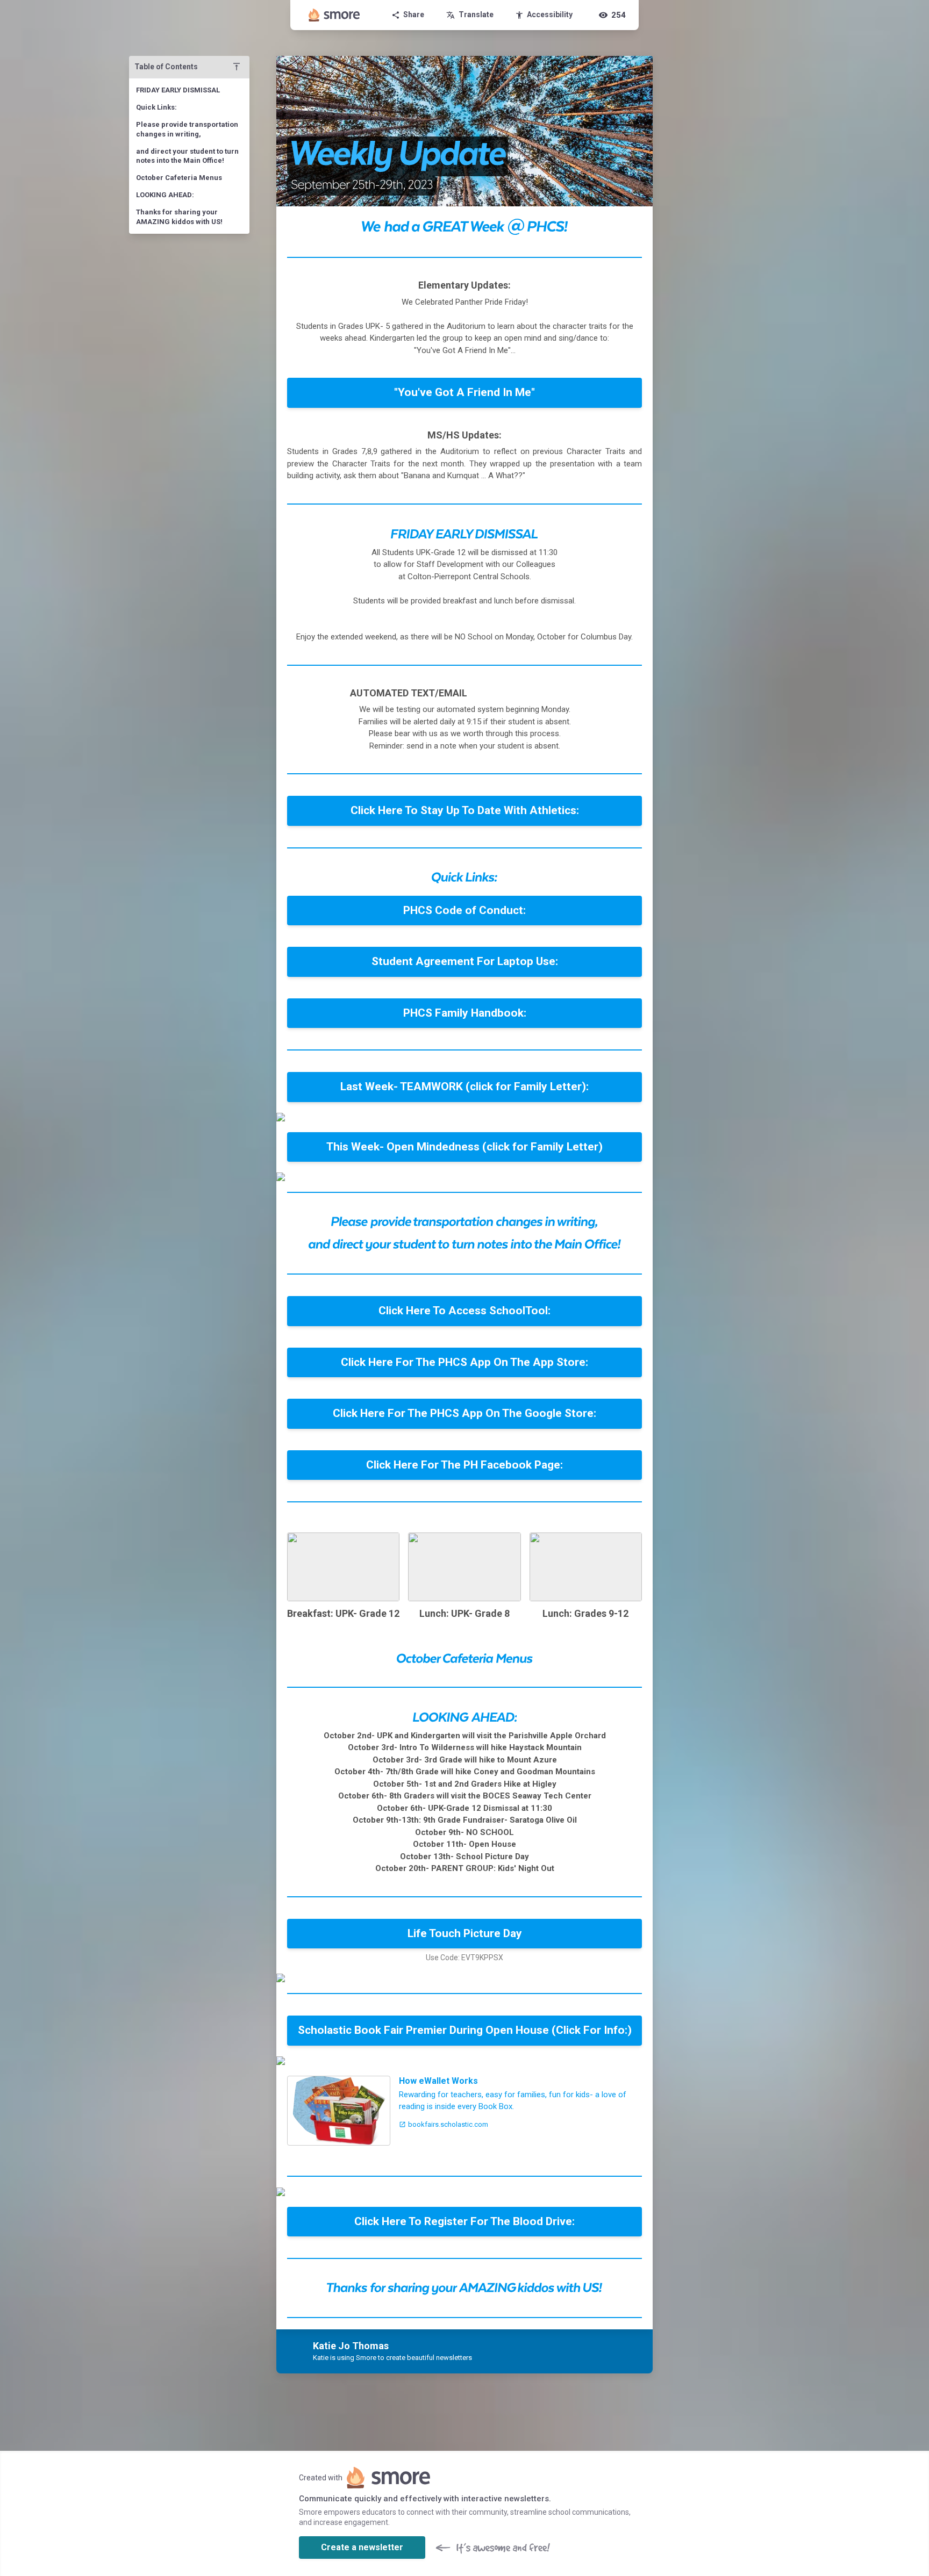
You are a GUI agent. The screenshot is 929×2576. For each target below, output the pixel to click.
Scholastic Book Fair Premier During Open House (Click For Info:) (465, 2030)
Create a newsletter (362, 2547)
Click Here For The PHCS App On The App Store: (464, 1362)
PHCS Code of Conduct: (464, 910)
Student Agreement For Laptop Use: (465, 961)
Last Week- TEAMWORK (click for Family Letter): (464, 1086)
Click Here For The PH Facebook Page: (464, 1465)
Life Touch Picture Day (465, 1933)
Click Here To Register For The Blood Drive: (464, 2221)
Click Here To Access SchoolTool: (464, 1311)
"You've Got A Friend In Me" (464, 392)
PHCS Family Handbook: (465, 1013)
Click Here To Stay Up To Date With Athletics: (465, 810)
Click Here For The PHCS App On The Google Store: (464, 1413)
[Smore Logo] (334, 15)
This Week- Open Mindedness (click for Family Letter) (464, 1147)
